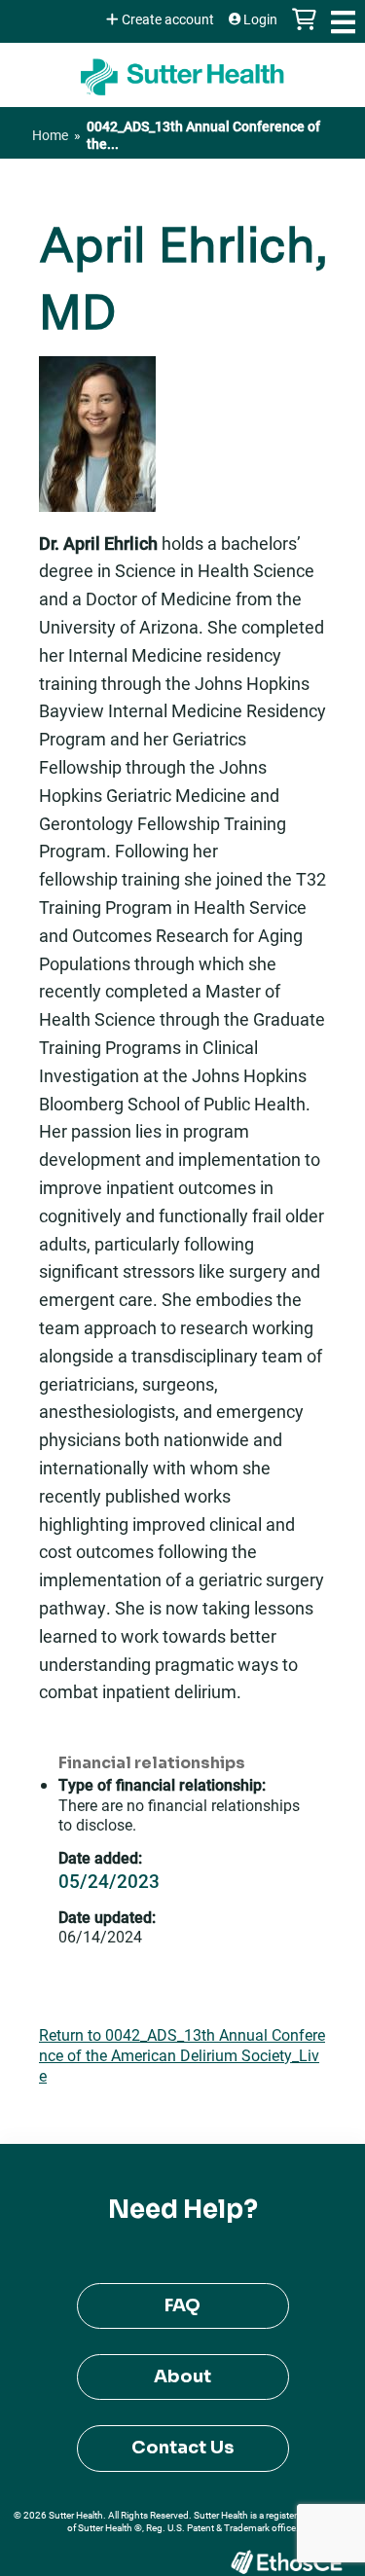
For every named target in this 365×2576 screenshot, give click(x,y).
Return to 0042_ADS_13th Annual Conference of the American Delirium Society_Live (182, 2055)
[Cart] (304, 29)
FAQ (182, 2305)
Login (260, 19)
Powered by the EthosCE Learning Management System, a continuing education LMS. (286, 2562)
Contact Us (182, 2448)
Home (50, 135)
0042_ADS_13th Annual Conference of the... (203, 135)
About (182, 2376)
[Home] (182, 70)
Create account (168, 19)
